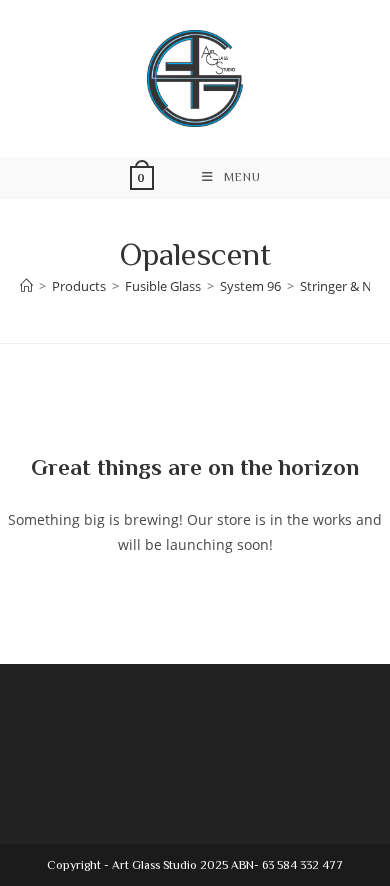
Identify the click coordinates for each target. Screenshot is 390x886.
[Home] (26, 286)
